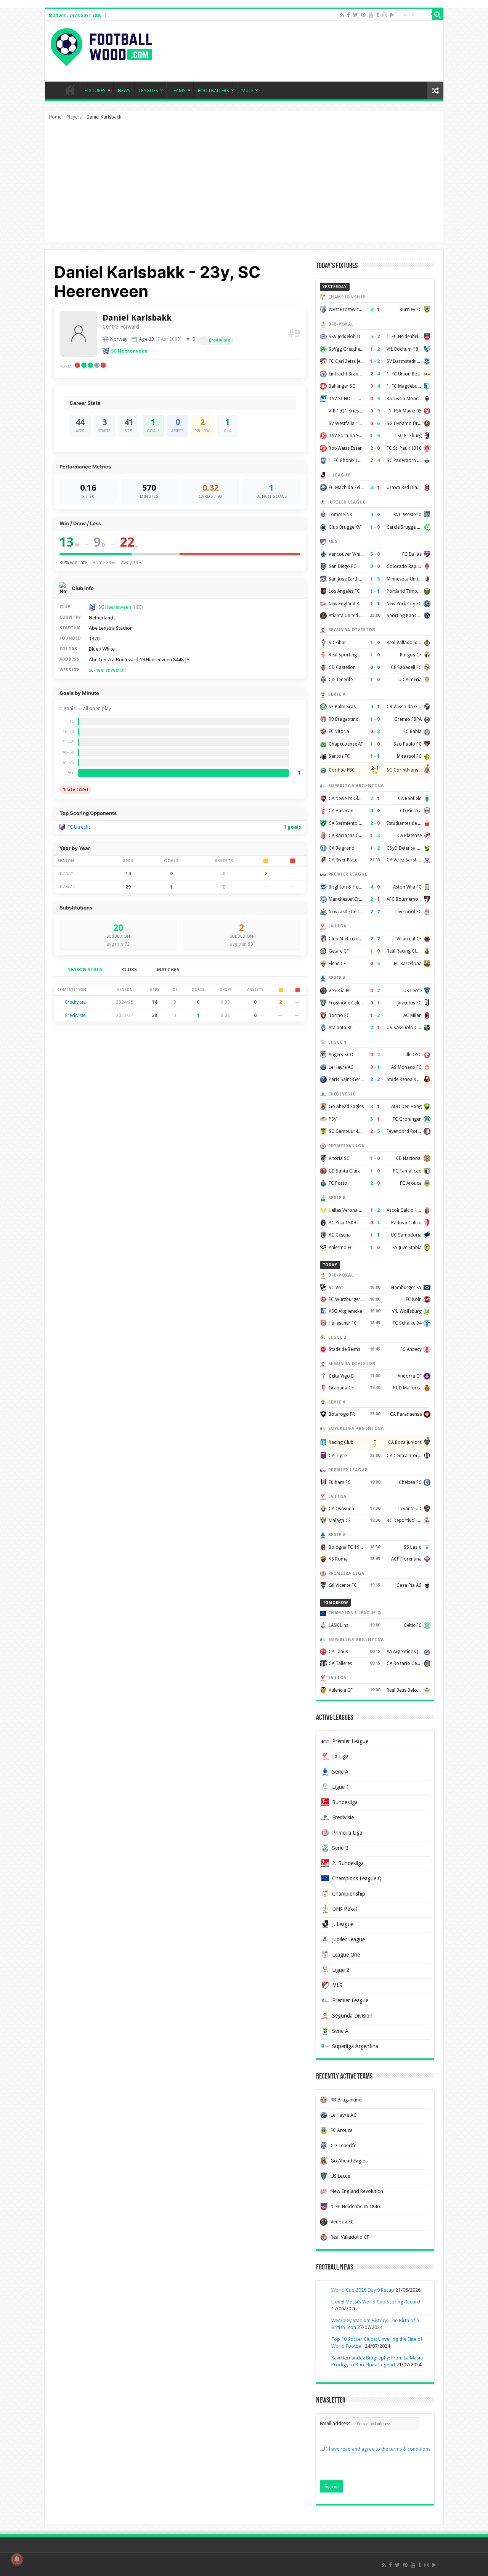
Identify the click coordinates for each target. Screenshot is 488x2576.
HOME (70, 90)
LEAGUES (148, 91)
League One (346, 1955)
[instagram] (385, 15)
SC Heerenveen (129, 351)
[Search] (438, 14)
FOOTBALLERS (213, 91)
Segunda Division (352, 2016)
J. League (343, 1924)
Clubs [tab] (129, 970)
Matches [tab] (168, 970)
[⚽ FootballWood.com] (101, 46)
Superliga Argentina (355, 2046)
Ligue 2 (341, 1970)
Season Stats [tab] (85, 970)
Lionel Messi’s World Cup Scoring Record (376, 2302)
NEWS (124, 91)
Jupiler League (348, 1939)
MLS (337, 1985)
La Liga (340, 1756)
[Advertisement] (244, 184)
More (247, 91)
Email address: (336, 2423)
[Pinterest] (363, 15)
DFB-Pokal (344, 1909)
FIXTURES (95, 91)
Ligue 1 (341, 1787)
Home (55, 117)
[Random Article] (435, 91)
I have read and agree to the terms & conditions (378, 2449)
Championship (349, 1894)
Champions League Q (357, 1878)
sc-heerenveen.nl (107, 670)
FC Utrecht (79, 827)
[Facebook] (348, 15)
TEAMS (178, 91)
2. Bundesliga (348, 1863)
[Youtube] (371, 15)
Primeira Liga (347, 1833)
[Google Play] (392, 15)
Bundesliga (345, 1802)
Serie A (340, 1772)
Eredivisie (220, 340)
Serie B (340, 1848)
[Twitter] (356, 15)
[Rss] (342, 15)
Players (74, 117)
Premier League (350, 1741)
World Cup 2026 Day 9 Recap (363, 2290)
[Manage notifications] (17, 2559)
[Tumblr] (378, 15)
